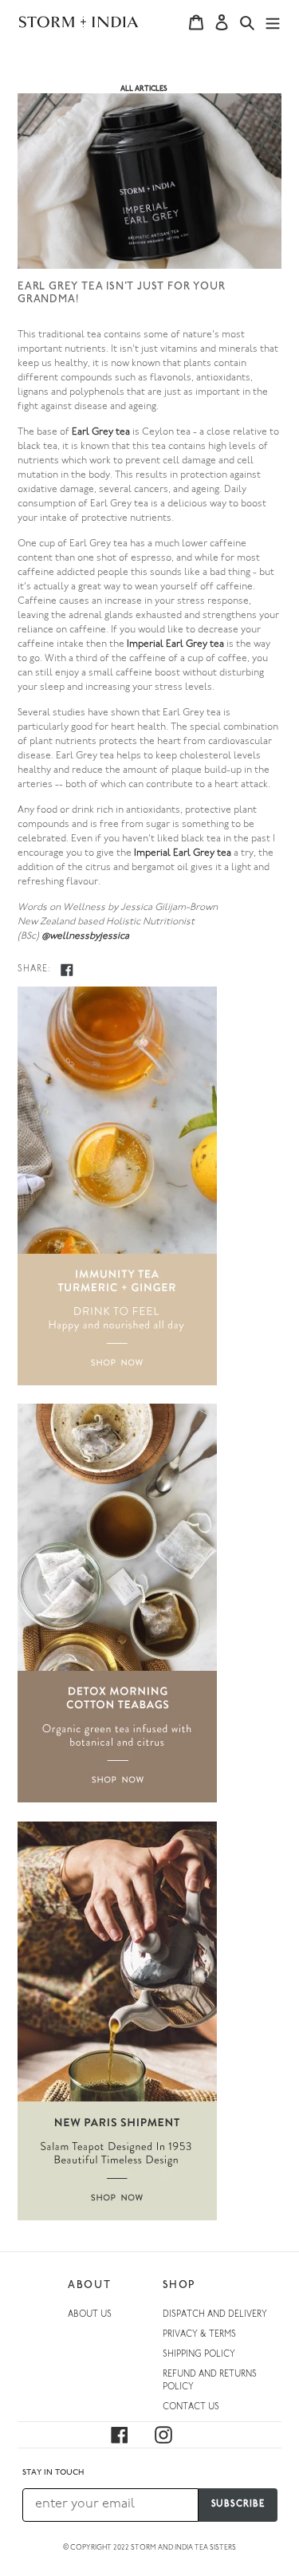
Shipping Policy (199, 2355)
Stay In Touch (53, 2473)
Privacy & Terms (199, 2335)
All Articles (144, 89)
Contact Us (191, 2407)
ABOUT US (90, 2315)
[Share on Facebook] (67, 970)
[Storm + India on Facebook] (129, 2435)
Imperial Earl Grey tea (175, 644)
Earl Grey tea (101, 432)
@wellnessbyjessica (85, 936)
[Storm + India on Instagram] (173, 2435)
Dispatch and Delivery (215, 2315)
